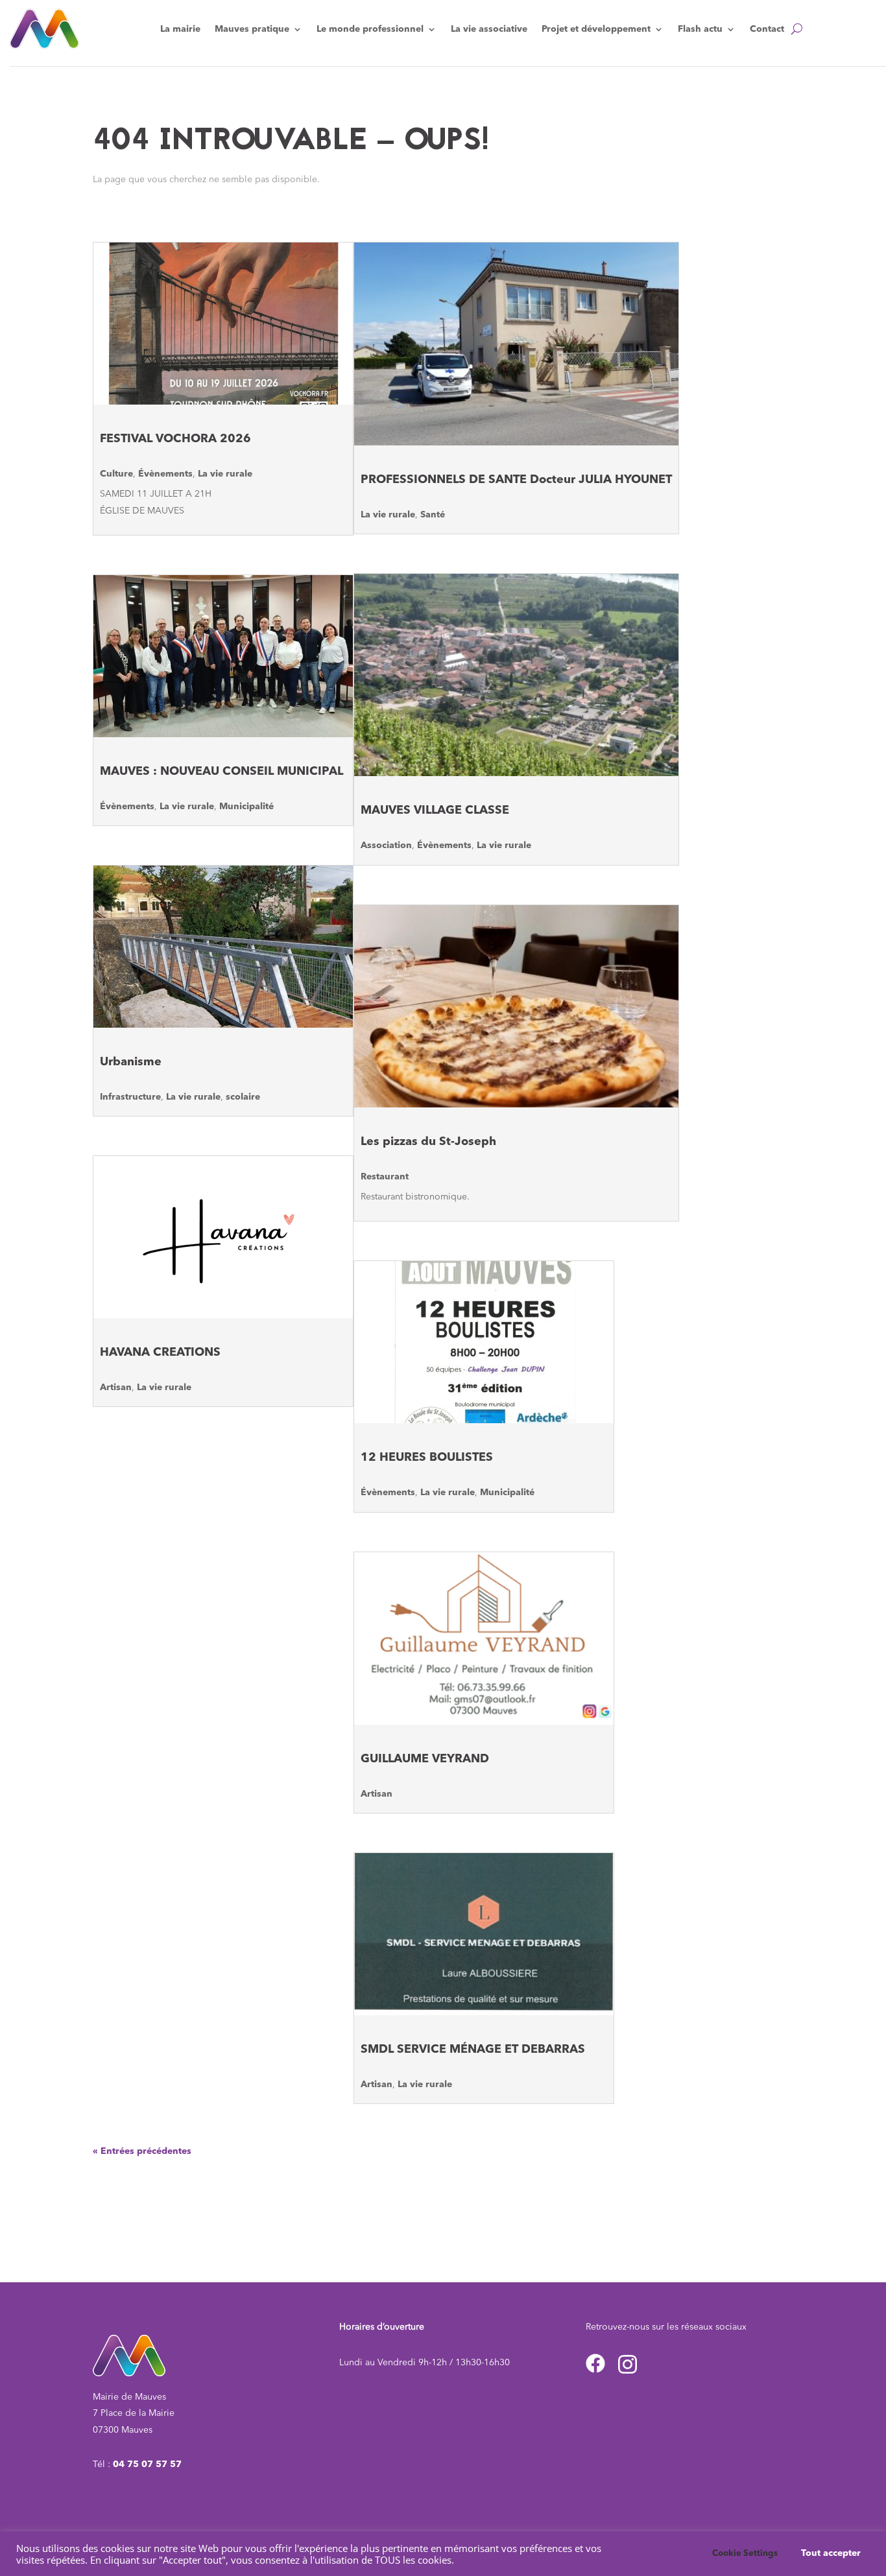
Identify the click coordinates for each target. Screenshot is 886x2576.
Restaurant (385, 1177)
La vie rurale (225, 474)
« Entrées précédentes (142, 2151)
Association (386, 845)
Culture (116, 474)
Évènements (165, 474)
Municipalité (246, 807)
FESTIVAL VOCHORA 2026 (175, 439)
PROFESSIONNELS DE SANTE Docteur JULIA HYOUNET (516, 480)
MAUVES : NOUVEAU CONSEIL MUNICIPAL (221, 772)
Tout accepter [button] (831, 2553)
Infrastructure (130, 1097)
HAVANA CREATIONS (160, 1353)
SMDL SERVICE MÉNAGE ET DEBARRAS (473, 2050)
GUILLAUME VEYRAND (425, 1759)
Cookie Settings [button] (745, 2554)
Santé (433, 515)
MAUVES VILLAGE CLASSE (435, 810)
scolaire (243, 1097)
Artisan (116, 1388)
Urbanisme (131, 1062)
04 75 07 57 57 (147, 2464)
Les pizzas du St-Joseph (428, 1142)
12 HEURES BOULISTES (427, 1458)
